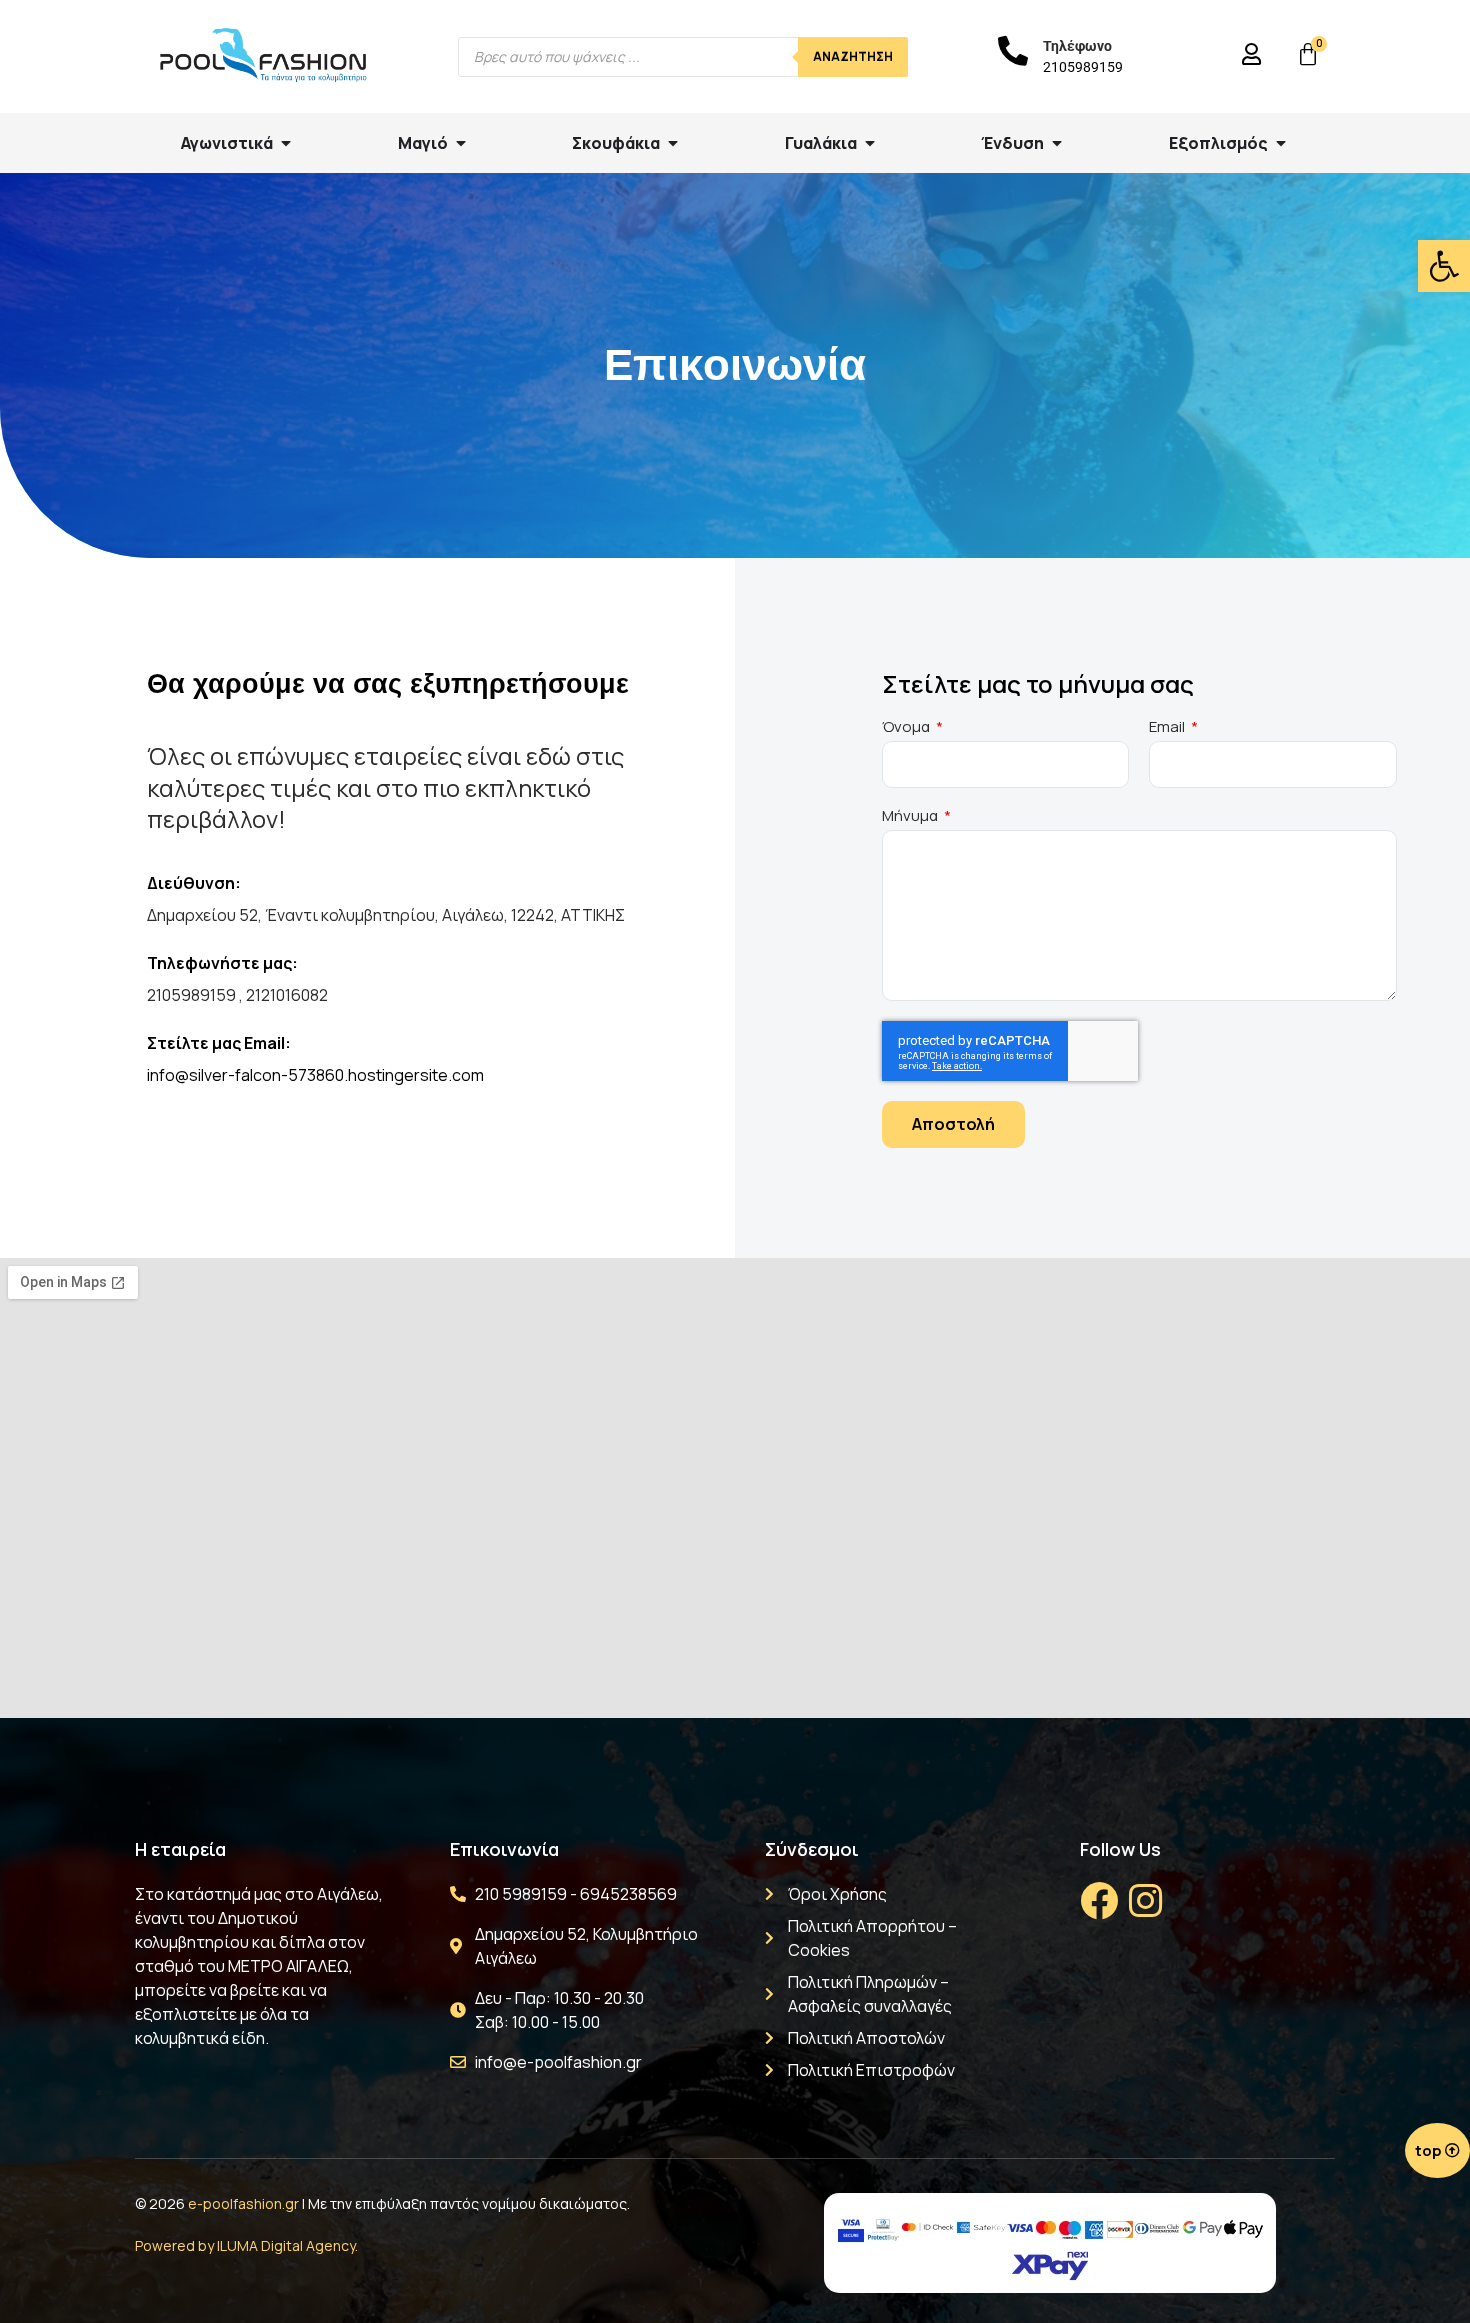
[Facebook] (1099, 1901)
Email (1168, 728)
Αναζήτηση (853, 56)
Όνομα (907, 728)
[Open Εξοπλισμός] (1281, 143)
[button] (1444, 266)
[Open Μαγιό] (461, 143)
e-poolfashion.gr (243, 2203)
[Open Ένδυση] (1057, 143)
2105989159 (1083, 67)
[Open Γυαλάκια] (870, 143)
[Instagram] (1145, 1901)
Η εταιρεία (180, 1849)
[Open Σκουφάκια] (673, 143)
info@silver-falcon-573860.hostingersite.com (315, 1075)
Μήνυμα (911, 817)
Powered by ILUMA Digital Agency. (246, 2245)
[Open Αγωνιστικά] (286, 143)
